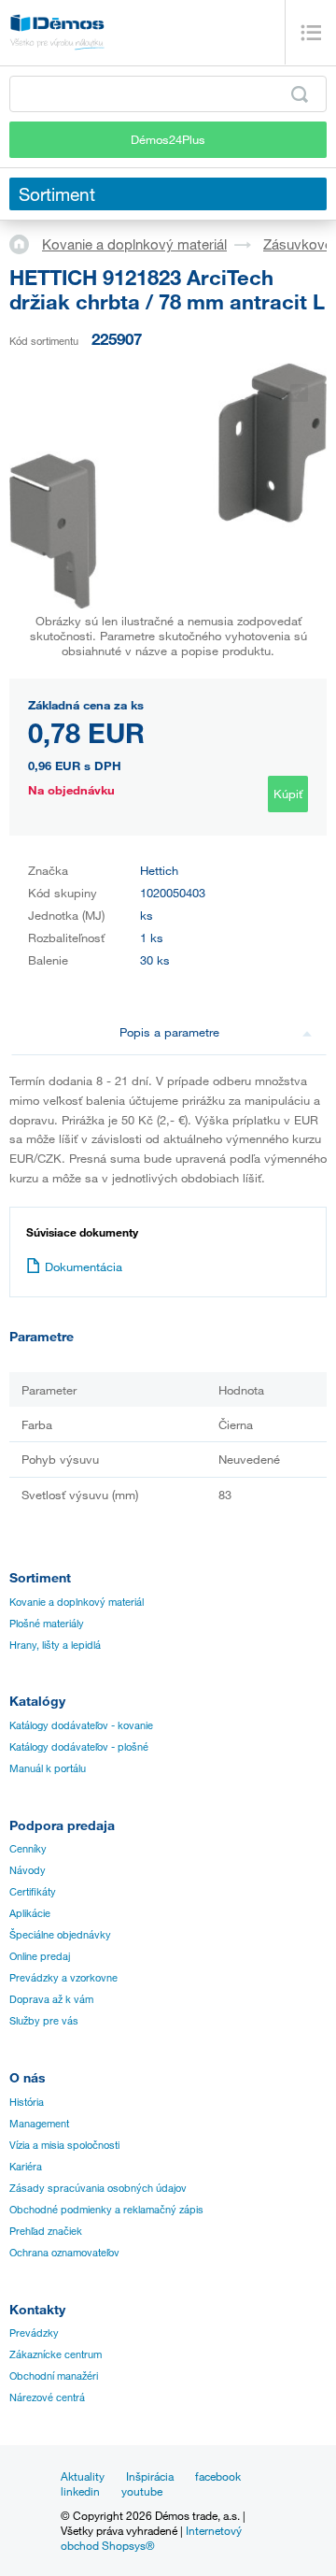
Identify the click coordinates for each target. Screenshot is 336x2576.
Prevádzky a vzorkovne (63, 1978)
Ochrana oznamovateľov (64, 2253)
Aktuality (83, 2476)
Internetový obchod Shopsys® (151, 2538)
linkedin (80, 2491)
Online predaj (40, 1956)
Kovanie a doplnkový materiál (134, 244)
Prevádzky (34, 2333)
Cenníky (28, 1849)
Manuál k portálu (48, 1768)
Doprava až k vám (51, 1999)
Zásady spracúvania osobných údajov (98, 2188)
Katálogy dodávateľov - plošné (79, 1747)
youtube (142, 2491)
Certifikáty (33, 1892)
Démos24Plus (168, 139)
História (27, 2102)
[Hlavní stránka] (26, 243)
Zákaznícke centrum (56, 2354)
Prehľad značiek (46, 2231)
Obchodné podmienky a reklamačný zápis (106, 2210)
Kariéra (26, 2167)
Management (39, 2124)
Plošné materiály (47, 1624)
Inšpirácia (150, 2476)
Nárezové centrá (47, 2397)
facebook (218, 2476)
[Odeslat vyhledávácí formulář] (300, 94)
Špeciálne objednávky (60, 1935)
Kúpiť (288, 794)
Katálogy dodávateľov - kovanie (81, 1725)
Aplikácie (30, 1913)
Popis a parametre (169, 1032)
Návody (28, 1870)
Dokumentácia (84, 1267)
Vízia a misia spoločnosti (64, 2145)
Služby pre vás (44, 2021)
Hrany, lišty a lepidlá (55, 1645)
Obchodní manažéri (54, 2376)
